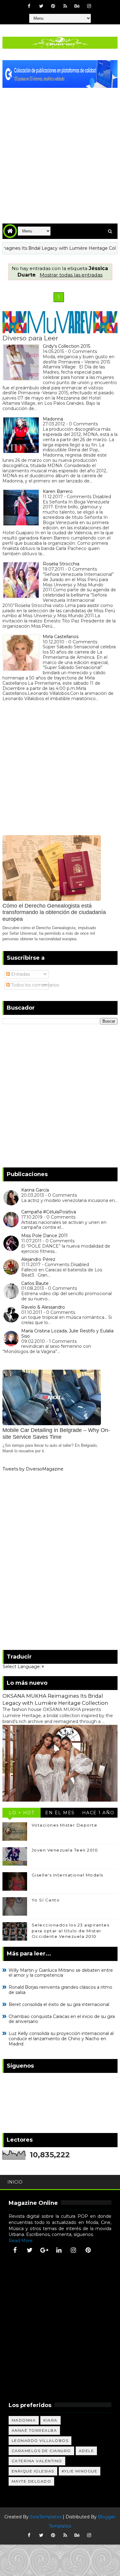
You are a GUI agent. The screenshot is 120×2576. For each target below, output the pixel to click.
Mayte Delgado (32, 2481)
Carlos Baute (35, 1283)
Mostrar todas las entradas (71, 275)
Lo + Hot (22, 1813)
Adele (86, 2451)
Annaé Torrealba (34, 2430)
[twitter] (41, 6)
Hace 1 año (98, 1813)
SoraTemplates (46, 2517)
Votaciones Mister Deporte (65, 1825)
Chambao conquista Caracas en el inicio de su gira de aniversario (62, 2019)
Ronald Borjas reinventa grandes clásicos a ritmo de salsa (60, 1990)
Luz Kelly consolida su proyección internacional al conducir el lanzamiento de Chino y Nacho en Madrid (61, 2039)
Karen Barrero (58, 491)
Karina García (35, 1190)
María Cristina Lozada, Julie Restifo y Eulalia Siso (67, 1333)
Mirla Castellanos (61, 637)
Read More (21, 2241)
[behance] (77, 6)
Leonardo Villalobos (40, 2441)
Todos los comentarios (34, 985)
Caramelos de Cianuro (41, 2451)
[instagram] (89, 6)
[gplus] (44, 2250)
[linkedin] (59, 2250)
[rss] (65, 6)
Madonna (53, 419)
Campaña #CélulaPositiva (49, 1212)
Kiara (50, 2420)
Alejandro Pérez (38, 1259)
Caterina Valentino (37, 2461)
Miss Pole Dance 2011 (44, 1236)
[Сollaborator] (60, 74)
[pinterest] (53, 6)
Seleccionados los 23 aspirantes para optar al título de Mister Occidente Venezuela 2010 (71, 1930)
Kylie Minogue (80, 2471)
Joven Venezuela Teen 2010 (65, 1850)
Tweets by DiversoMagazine (33, 1469)
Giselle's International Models (68, 1875)
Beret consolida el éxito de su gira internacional (59, 2004)
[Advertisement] (60, 151)
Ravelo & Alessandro (43, 1307)
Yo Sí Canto (46, 1900)
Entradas (20, 974)
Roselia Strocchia (61, 564)
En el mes (60, 1813)
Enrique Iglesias (33, 2471)
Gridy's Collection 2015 (66, 346)
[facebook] (29, 6)
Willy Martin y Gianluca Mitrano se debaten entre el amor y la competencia (61, 1973)
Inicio (15, 2182)
